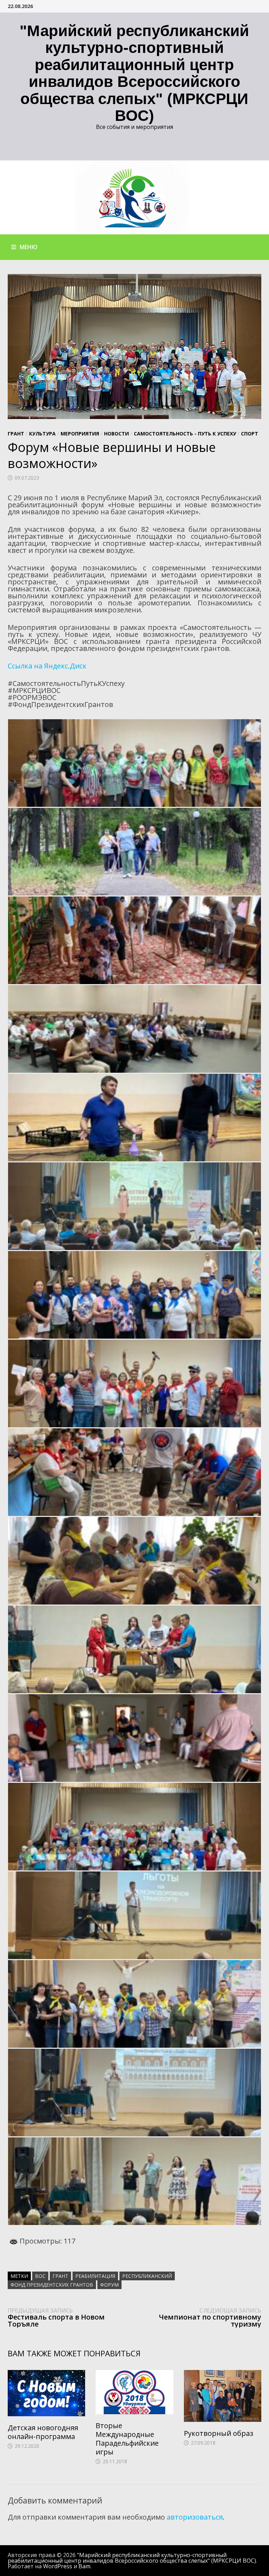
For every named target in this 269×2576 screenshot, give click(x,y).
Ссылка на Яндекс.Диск (47, 666)
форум (109, 2285)
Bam (84, 2566)
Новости (116, 434)
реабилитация (95, 2276)
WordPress (58, 2566)
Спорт (250, 434)
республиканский (147, 2276)
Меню (29, 247)
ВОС (40, 2276)
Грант (16, 434)
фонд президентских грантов (52, 2285)
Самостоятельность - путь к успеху (185, 434)
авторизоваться (195, 2517)
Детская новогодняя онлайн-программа (43, 2432)
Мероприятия (80, 434)
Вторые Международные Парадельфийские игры (127, 2439)
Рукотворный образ (219, 2433)
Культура (42, 434)
